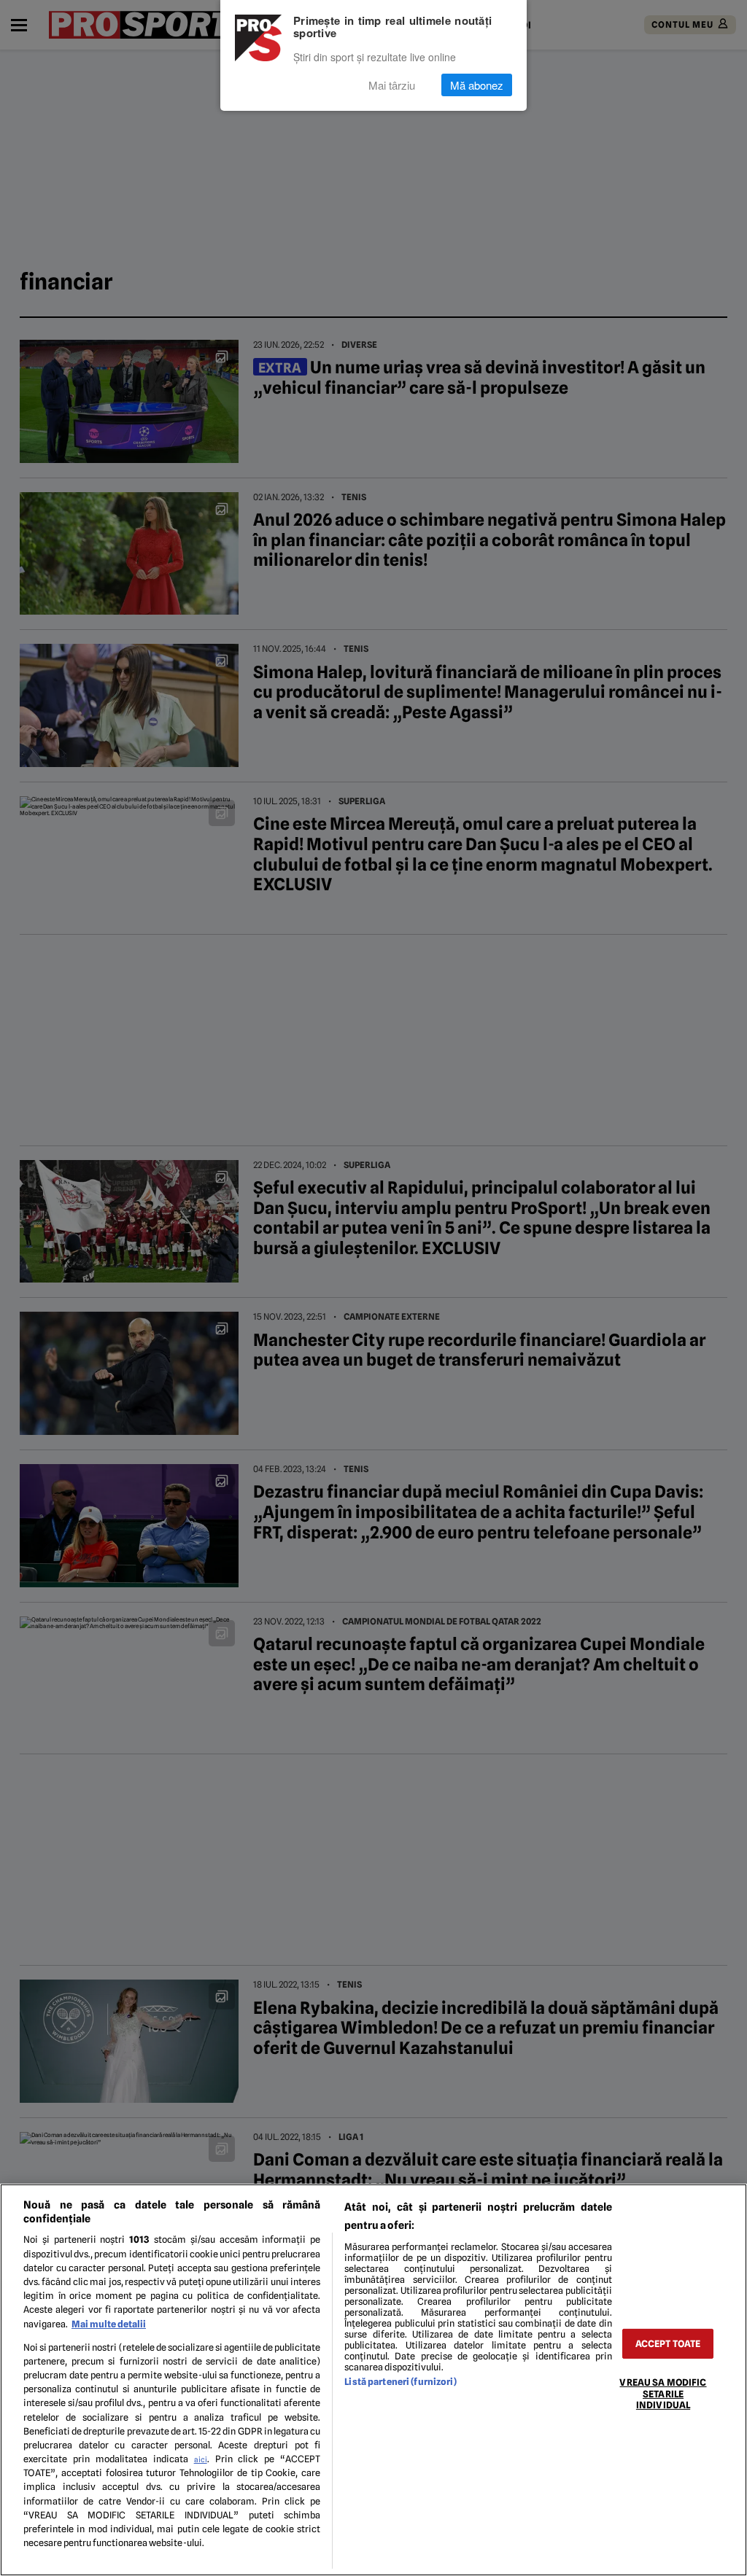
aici (201, 2459)
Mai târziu (392, 85)
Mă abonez (477, 85)
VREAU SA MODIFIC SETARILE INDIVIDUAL (663, 2394)
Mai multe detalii (109, 2324)
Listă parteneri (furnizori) (400, 2382)
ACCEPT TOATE (668, 2344)
